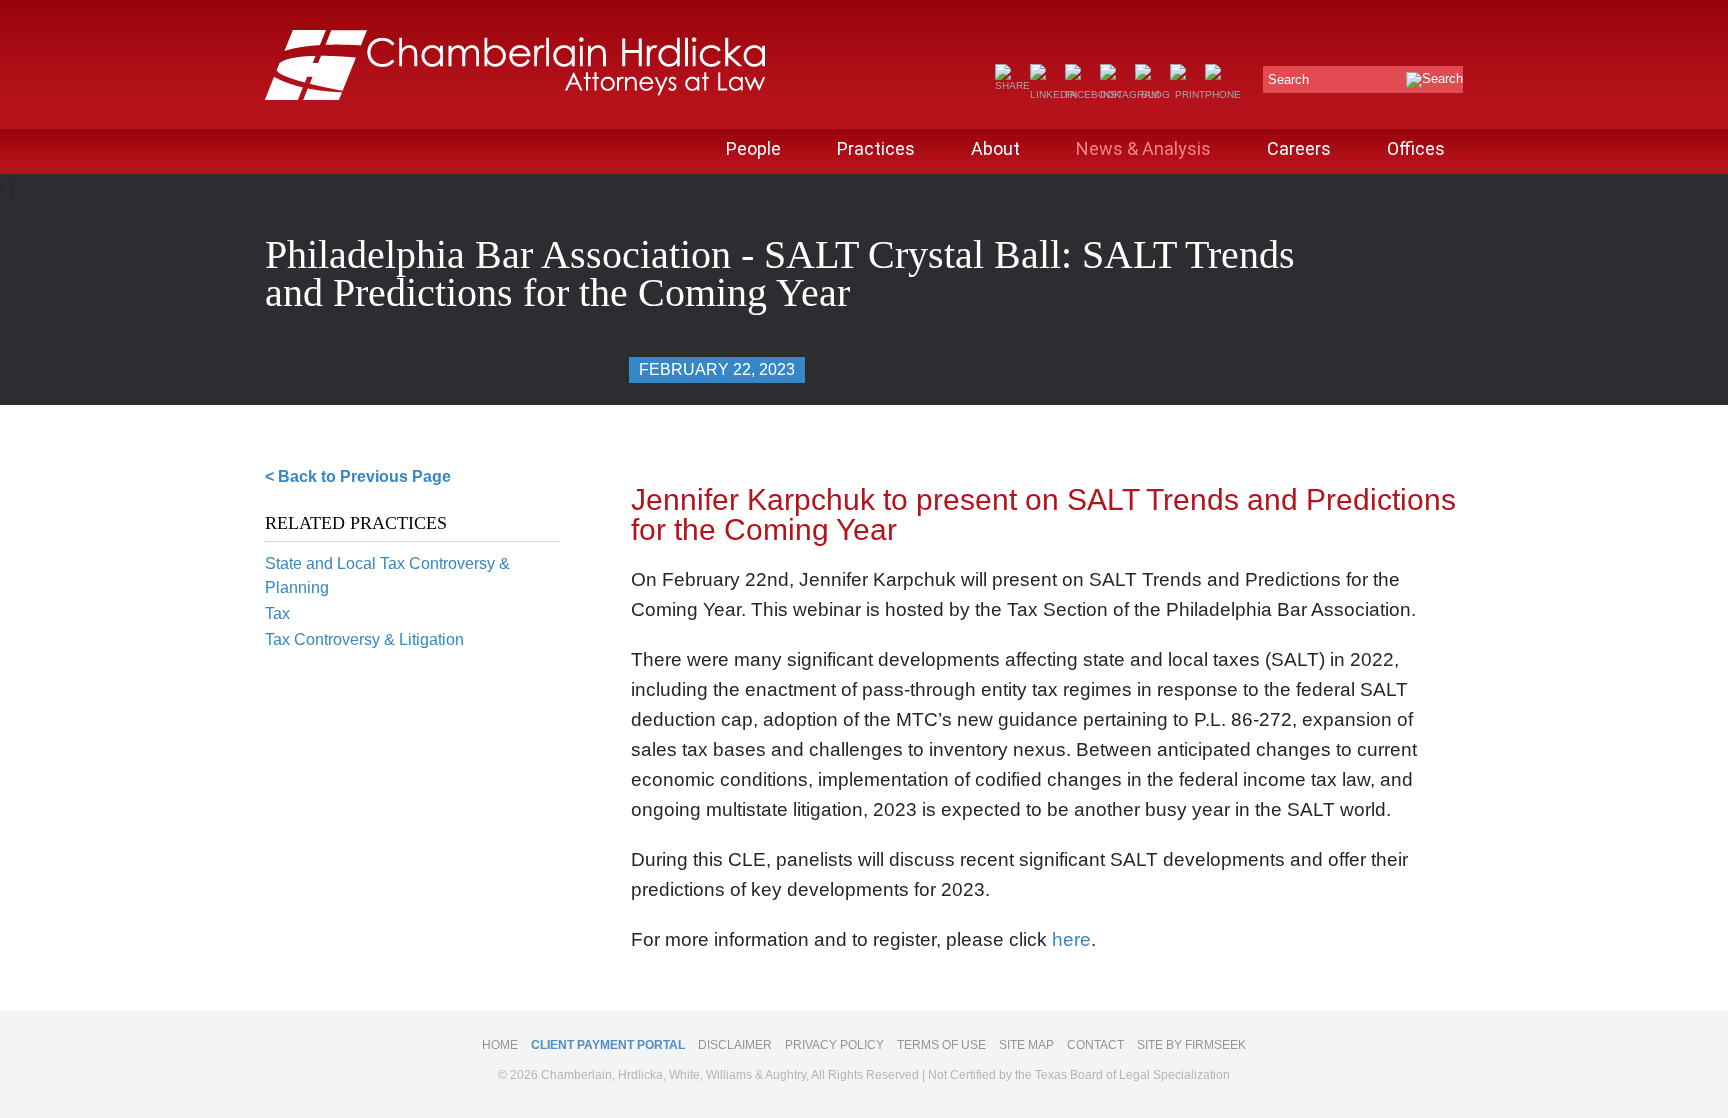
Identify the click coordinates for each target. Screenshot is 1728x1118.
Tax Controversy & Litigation (364, 639)
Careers (1299, 148)
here (1071, 939)
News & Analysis (1143, 148)
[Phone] (1223, 94)
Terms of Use (941, 1045)
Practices (876, 148)
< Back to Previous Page (358, 476)
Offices (1416, 148)
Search (1288, 79)
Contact (1095, 1045)
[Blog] (1152, 94)
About (995, 148)
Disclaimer (735, 1045)
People (753, 148)
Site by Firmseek (1191, 1045)
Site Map (1026, 1045)
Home (500, 1045)
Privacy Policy (834, 1045)
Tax (277, 613)
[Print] (1187, 94)
